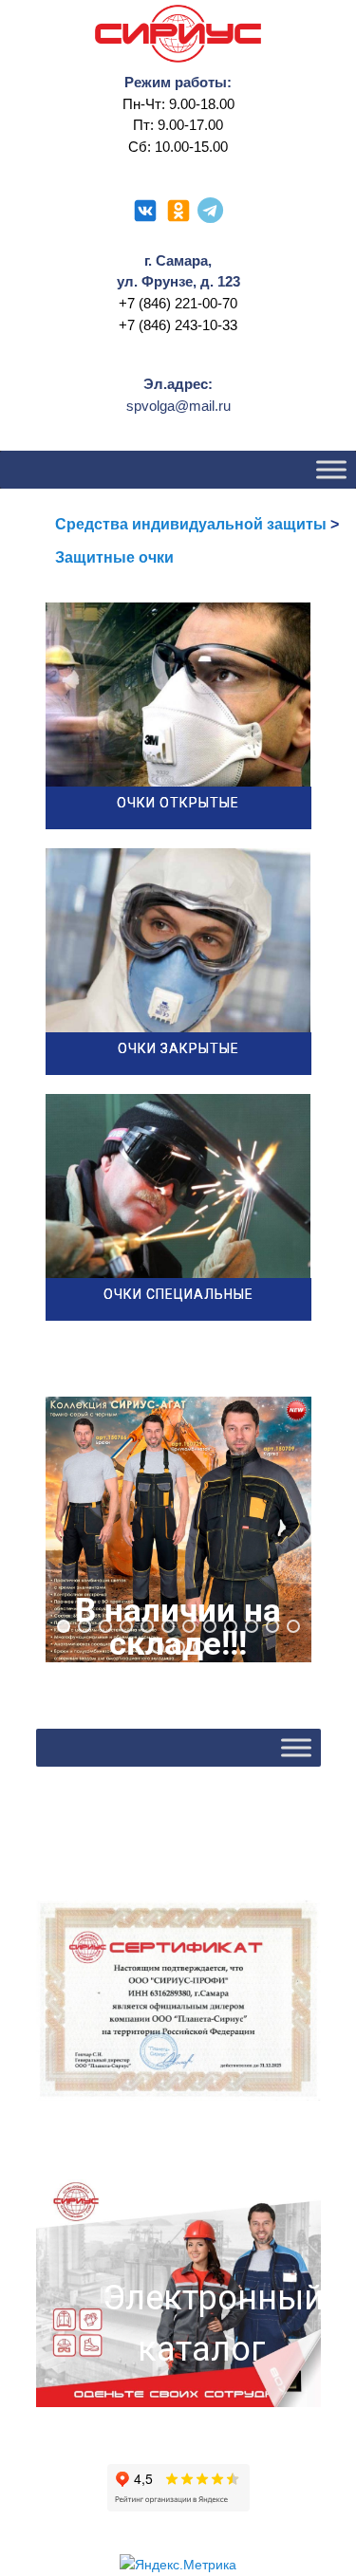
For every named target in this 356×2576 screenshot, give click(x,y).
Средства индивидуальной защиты (191, 524)
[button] (178, 1529)
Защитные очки (114, 557)
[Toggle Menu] (331, 469)
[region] (178, 1529)
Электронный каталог (202, 2324)
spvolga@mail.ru (178, 406)
